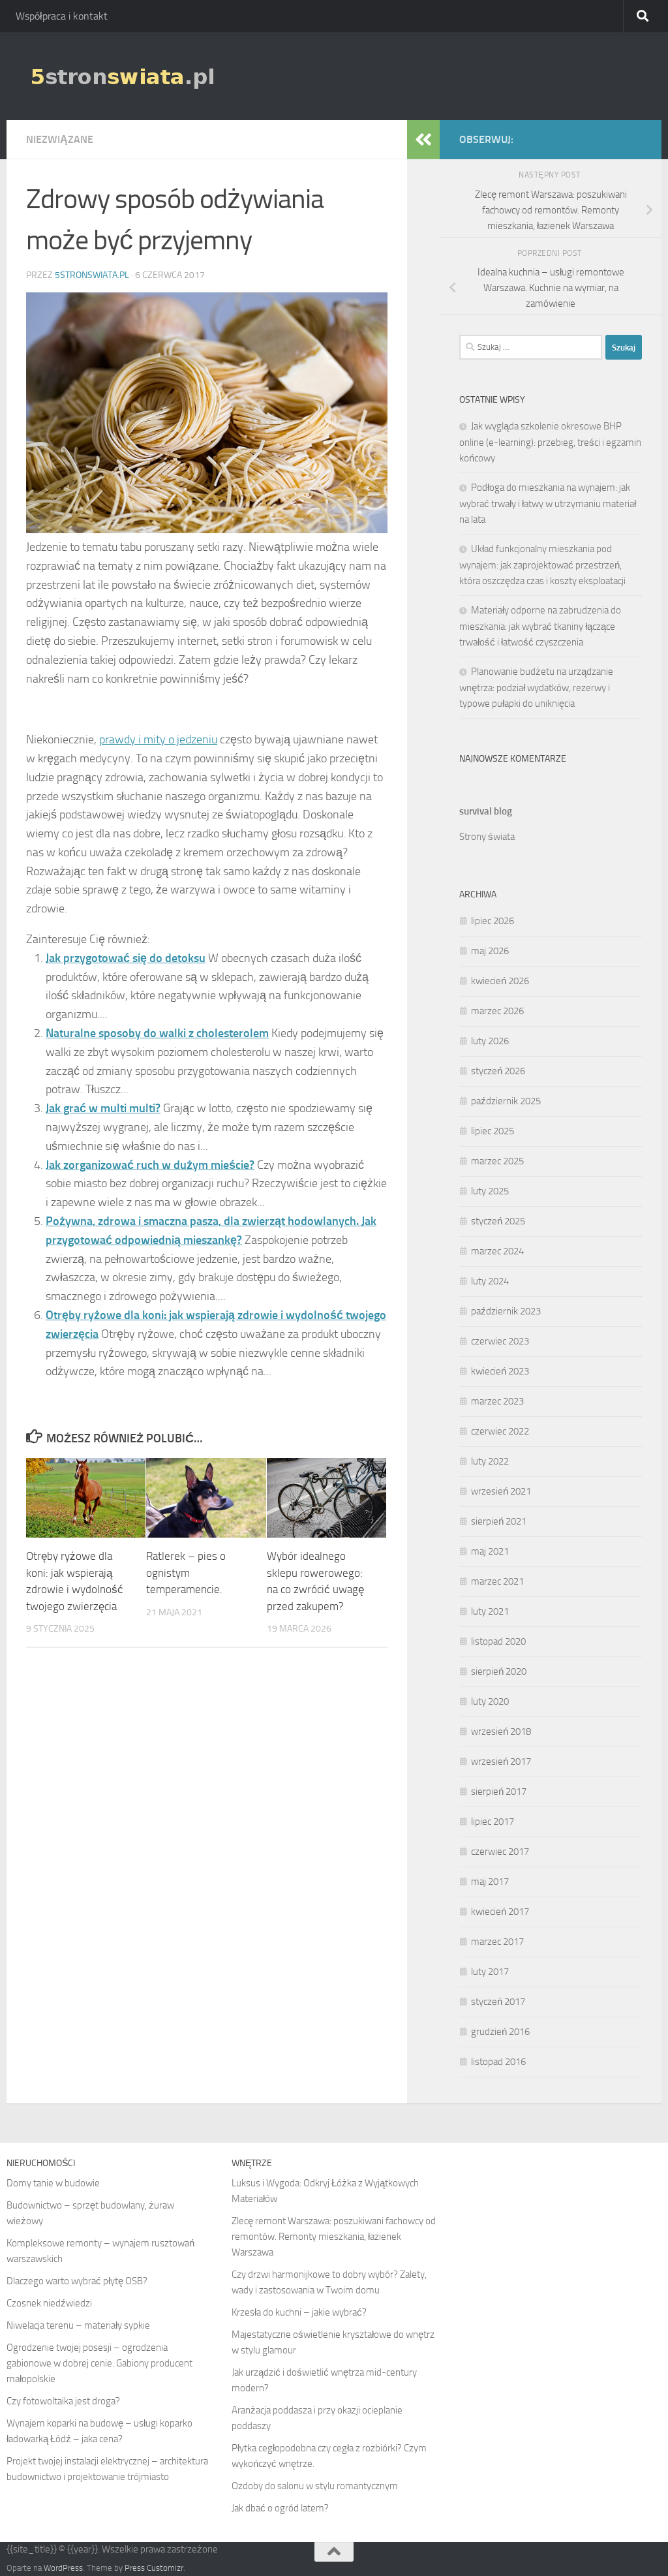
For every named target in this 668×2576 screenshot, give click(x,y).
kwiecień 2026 (500, 981)
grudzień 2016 (500, 2032)
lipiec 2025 (493, 1131)
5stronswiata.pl (92, 275)
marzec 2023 (497, 1401)
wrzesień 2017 (501, 1761)
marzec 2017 (497, 1942)
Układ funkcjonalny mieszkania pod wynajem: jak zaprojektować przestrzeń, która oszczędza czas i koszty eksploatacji (542, 565)
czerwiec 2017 (500, 1852)
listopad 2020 (498, 1641)
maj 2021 (490, 1551)
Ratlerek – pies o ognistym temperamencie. (186, 1573)
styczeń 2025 (498, 1221)
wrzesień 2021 (501, 1491)
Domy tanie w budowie (53, 2183)
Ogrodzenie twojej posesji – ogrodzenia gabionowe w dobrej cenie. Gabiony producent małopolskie (99, 2363)
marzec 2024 (497, 1251)
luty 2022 (490, 1461)
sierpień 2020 (499, 1671)
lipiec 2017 (493, 1822)
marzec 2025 (497, 1161)
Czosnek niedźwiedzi (49, 2303)
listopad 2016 (498, 2062)
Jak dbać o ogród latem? (280, 2508)
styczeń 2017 (498, 2002)
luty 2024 (490, 1281)
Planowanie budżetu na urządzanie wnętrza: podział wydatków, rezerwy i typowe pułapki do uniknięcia (536, 688)
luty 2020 (490, 1701)
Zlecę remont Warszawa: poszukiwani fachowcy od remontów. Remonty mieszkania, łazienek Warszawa (334, 2237)
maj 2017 (490, 1882)
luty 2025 (490, 1191)
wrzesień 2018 (501, 1731)
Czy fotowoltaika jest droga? (63, 2401)
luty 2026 (490, 1041)
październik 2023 (506, 1311)
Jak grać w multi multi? (103, 1108)
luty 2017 (490, 1972)
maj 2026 (490, 951)
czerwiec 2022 (500, 1431)
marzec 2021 (497, 1581)
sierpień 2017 (499, 1792)
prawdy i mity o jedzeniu (158, 739)
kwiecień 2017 (500, 1912)
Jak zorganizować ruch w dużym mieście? (150, 1165)
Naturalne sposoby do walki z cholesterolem (157, 1033)
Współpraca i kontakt (62, 16)
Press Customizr (154, 2568)
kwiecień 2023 (500, 1371)
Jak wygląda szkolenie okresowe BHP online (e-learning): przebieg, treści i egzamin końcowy (550, 442)
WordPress (63, 2568)
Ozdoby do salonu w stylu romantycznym (315, 2486)
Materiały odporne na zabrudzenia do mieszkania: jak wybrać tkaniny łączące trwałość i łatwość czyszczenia (540, 626)
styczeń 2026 (498, 1071)
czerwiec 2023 (500, 1341)
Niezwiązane (60, 139)
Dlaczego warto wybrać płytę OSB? (77, 2281)
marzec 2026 (497, 1011)
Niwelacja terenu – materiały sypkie (78, 2325)
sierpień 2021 (499, 1521)
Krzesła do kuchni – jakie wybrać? (299, 2312)
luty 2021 (490, 1611)
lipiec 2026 (493, 921)
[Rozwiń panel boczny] (423, 140)
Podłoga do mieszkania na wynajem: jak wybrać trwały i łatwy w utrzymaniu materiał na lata (548, 504)
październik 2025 (506, 1101)
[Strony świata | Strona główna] (122, 76)
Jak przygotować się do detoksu (126, 958)
